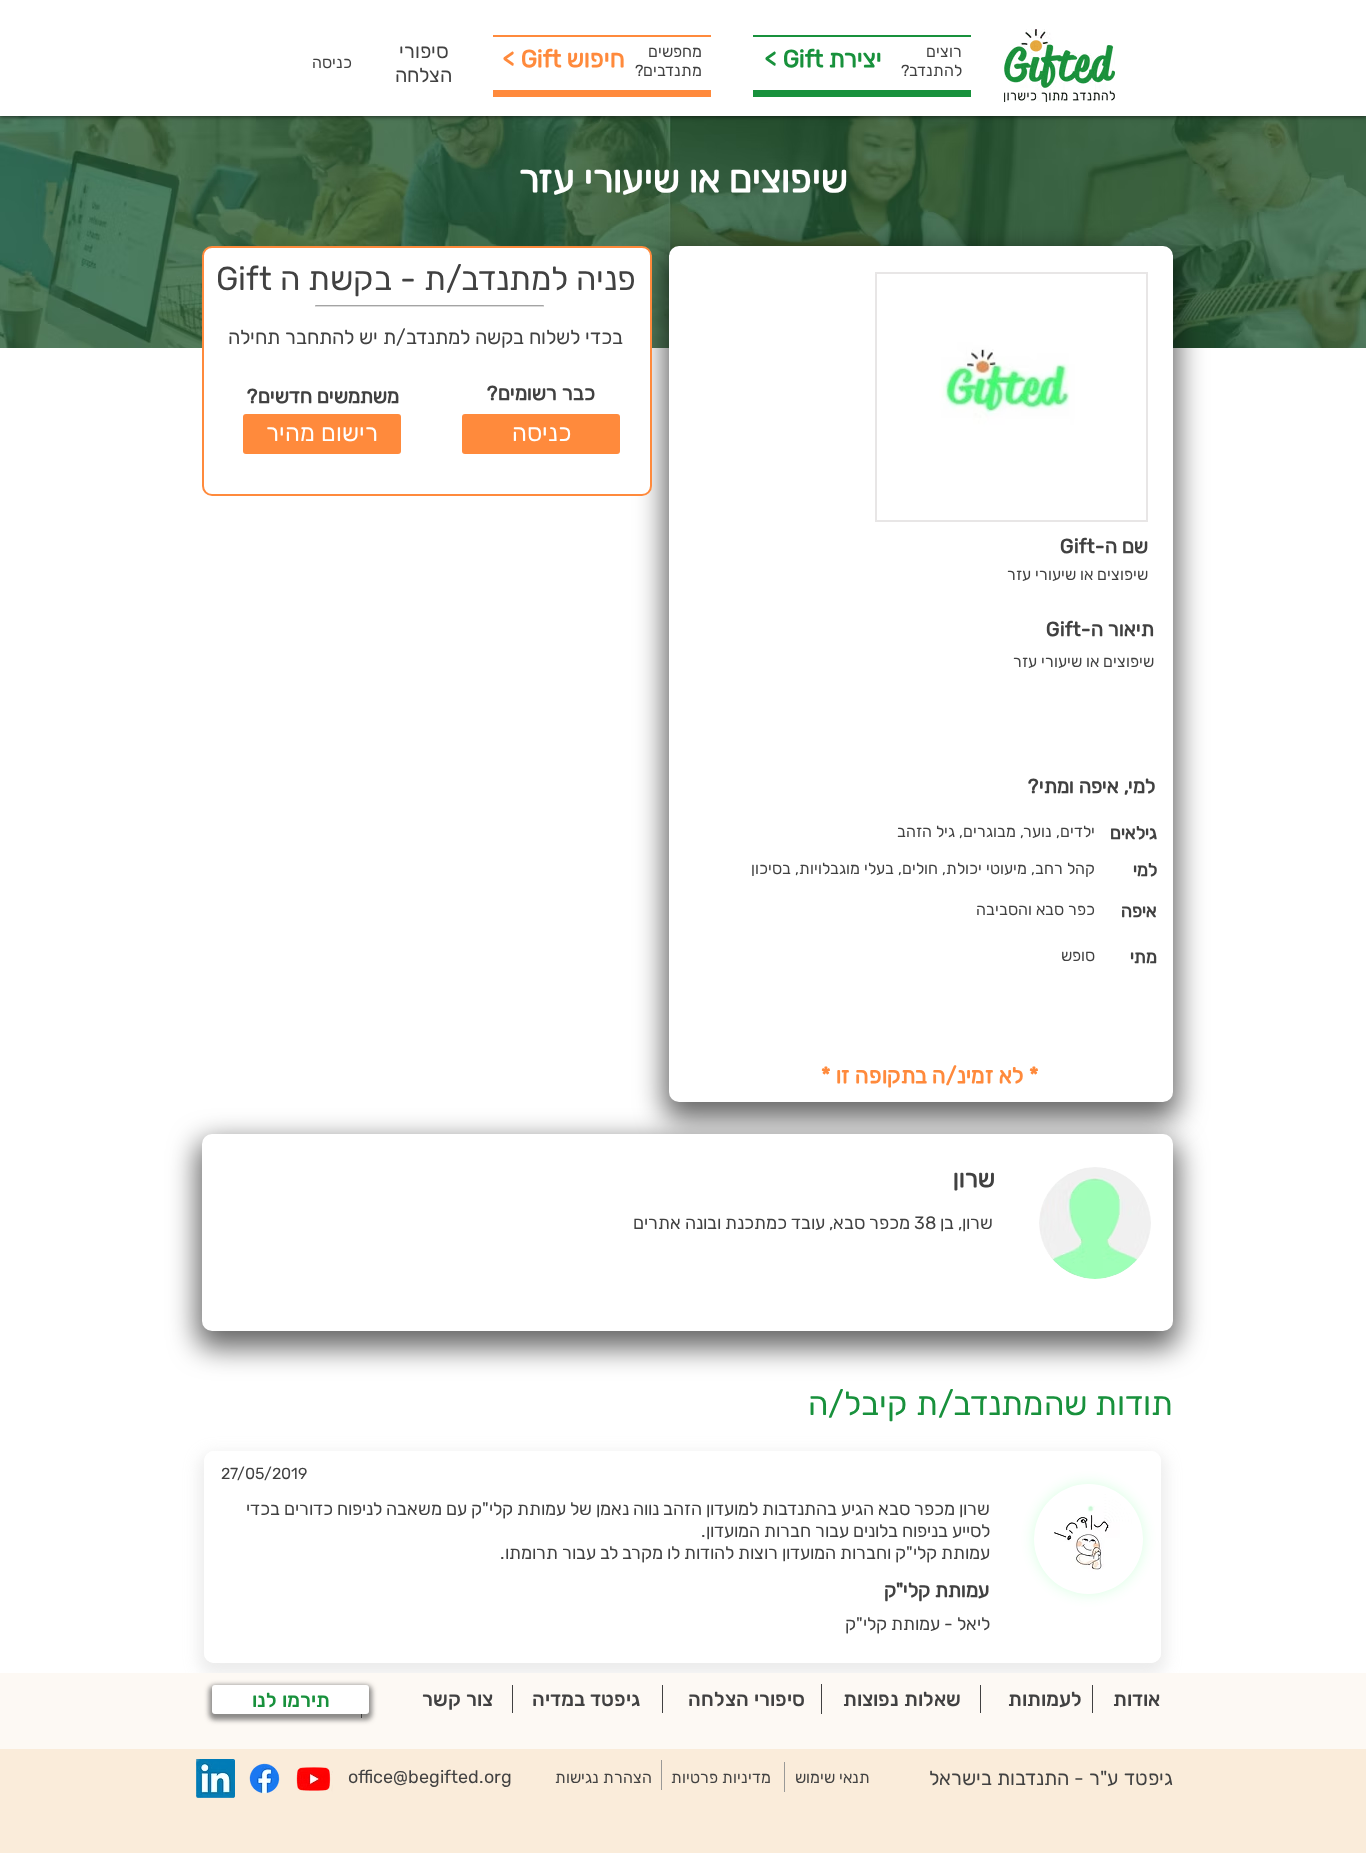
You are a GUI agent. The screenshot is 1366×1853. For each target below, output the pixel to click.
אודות (1136, 1699)
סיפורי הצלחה (423, 63)
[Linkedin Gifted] (215, 1778)
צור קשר (457, 1699)
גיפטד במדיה (586, 1699)
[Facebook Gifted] (264, 1778)
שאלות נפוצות (902, 1699)
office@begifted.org (430, 1777)
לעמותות (1045, 1699)
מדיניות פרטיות (721, 1777)
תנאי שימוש (832, 1777)
